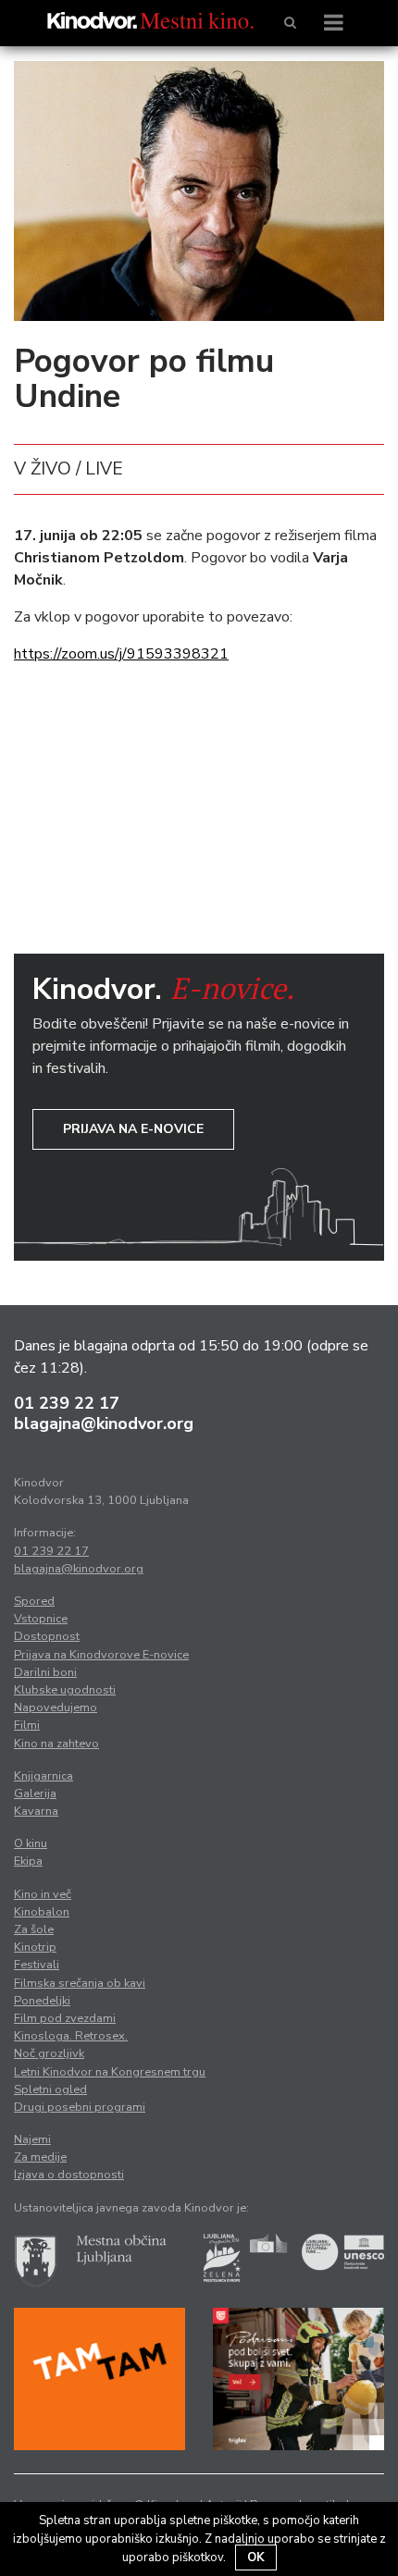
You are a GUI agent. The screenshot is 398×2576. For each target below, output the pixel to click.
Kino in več (43, 1894)
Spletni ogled (50, 2089)
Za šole (34, 1929)
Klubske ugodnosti (65, 1690)
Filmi (27, 1725)
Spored (34, 1601)
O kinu (31, 1843)
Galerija (35, 1793)
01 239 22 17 (67, 1403)
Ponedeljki (42, 2001)
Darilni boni (45, 1672)
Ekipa (28, 1861)
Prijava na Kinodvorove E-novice (101, 1655)
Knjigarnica (44, 1776)
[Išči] (290, 23)
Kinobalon (42, 1912)
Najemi (32, 2139)
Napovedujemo (56, 1707)
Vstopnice (41, 1619)
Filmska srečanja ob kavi (80, 1983)
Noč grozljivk (49, 2053)
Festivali (37, 1965)
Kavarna (36, 1811)
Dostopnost (47, 1636)
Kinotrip (35, 1947)
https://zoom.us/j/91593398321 (121, 654)
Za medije (40, 2157)
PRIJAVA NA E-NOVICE (133, 1129)
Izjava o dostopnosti (69, 2175)
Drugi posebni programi (80, 2107)
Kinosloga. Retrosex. (71, 2036)
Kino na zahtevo (56, 1744)
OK (256, 2558)
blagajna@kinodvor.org (104, 1424)
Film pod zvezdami (65, 2018)
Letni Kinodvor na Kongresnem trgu (110, 2072)
